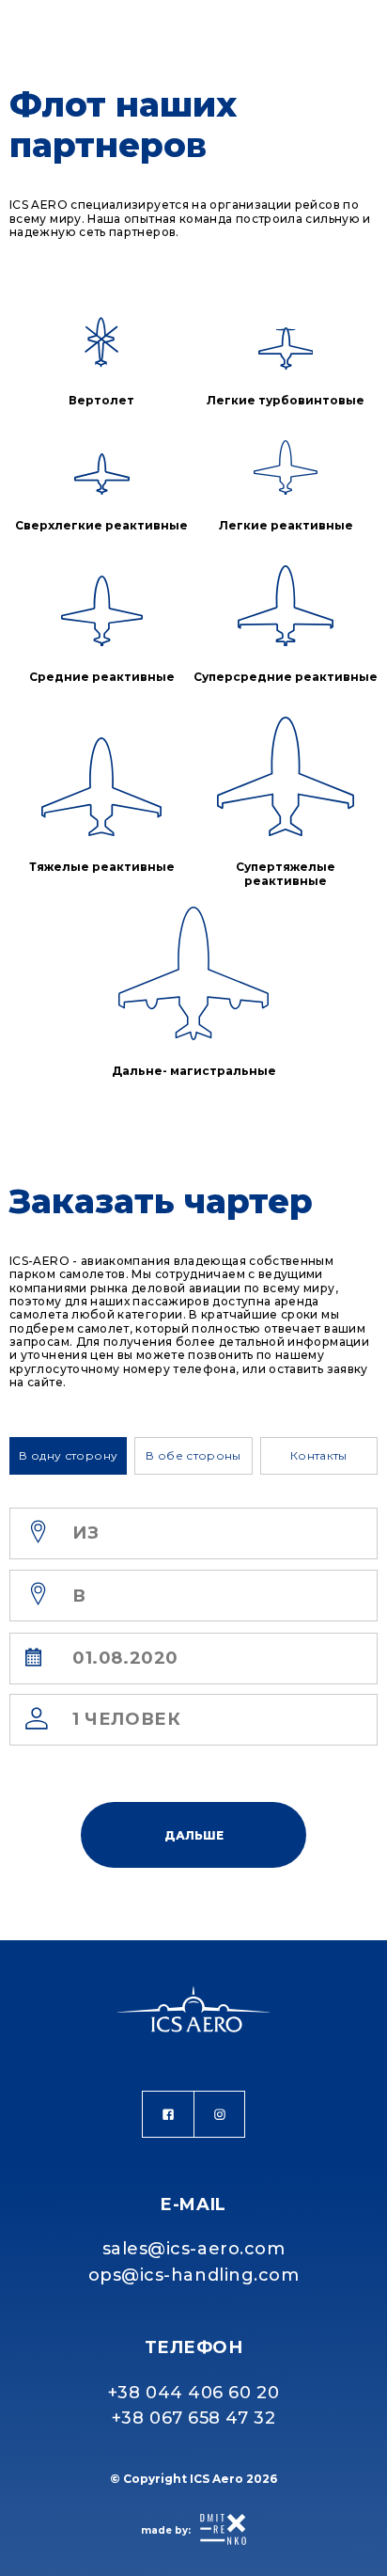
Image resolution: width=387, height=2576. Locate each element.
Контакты (319, 1455)
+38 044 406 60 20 (193, 2393)
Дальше (194, 1835)
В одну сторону (68, 1455)
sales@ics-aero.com (194, 2249)
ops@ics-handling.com (194, 2275)
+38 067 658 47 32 (193, 2418)
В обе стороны (193, 1455)
